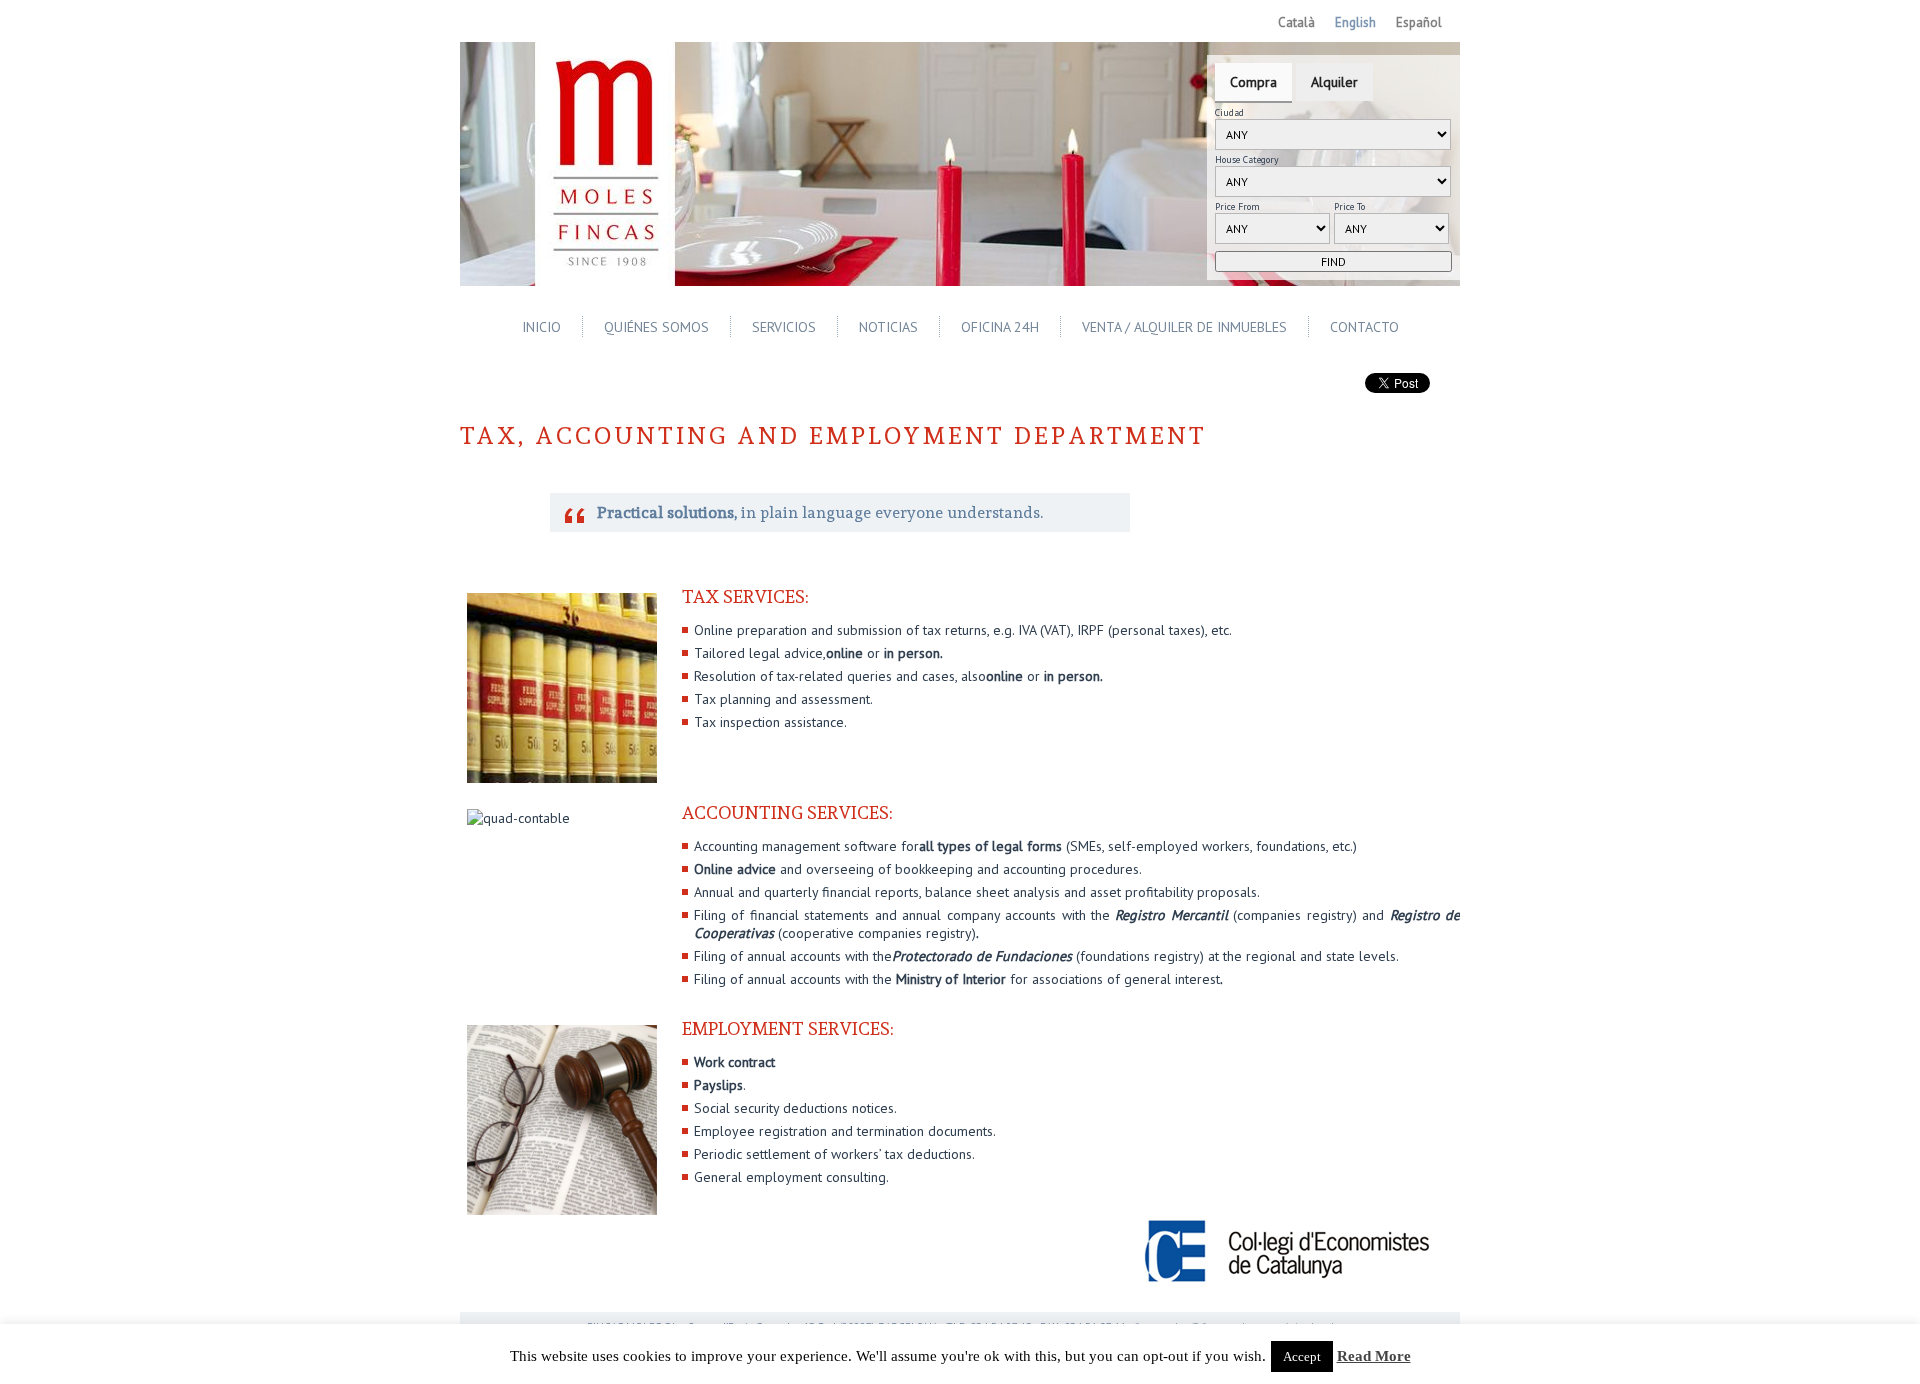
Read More (1374, 1356)
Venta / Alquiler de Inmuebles (1184, 327)
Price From (1237, 206)
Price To (1349, 206)
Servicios (784, 327)
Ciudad (1229, 112)
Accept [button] (1302, 1356)
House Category (1247, 159)
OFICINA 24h (1000, 327)
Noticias (888, 327)
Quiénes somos (656, 327)
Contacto (1364, 327)
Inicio (541, 327)
